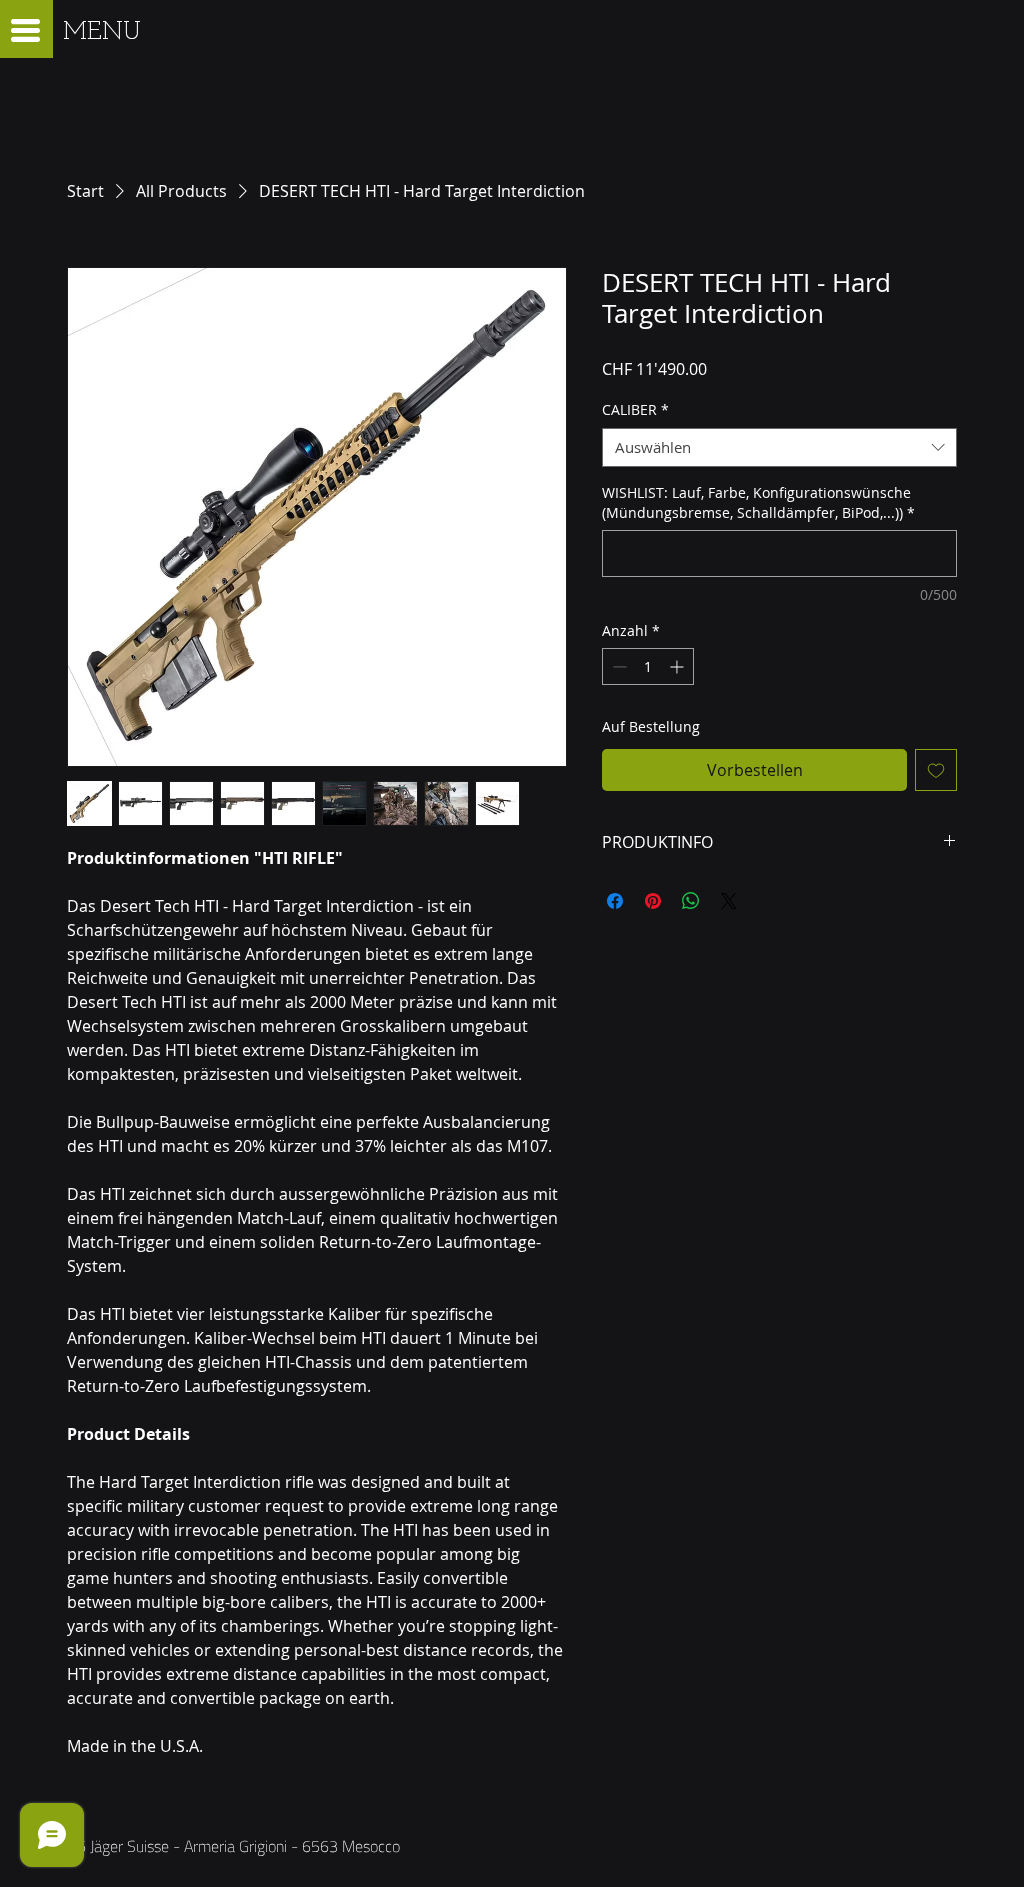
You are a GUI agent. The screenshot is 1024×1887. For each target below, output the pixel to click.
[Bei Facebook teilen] (615, 901)
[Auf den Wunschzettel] (936, 770)
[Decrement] (617, 666)
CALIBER (635, 409)
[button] (25, 30)
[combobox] (779, 447)
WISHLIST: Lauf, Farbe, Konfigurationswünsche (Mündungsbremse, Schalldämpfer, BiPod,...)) (758, 502)
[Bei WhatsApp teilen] (691, 901)
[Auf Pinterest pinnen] (653, 901)
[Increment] (678, 666)
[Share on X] (729, 901)
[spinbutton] (648, 666)
